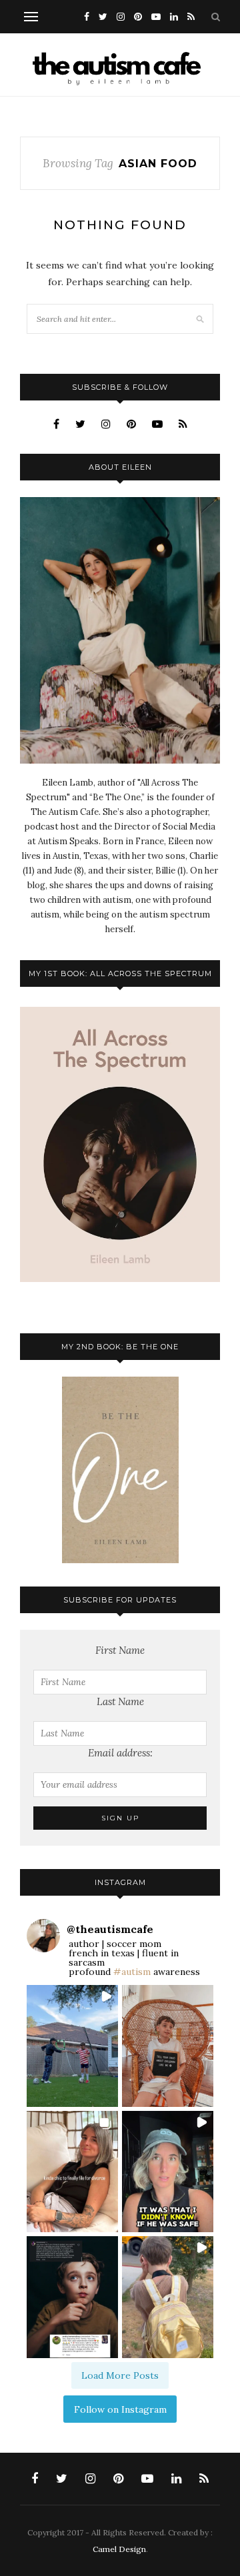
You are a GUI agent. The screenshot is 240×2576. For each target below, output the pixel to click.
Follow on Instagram (120, 2409)
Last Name (120, 1701)
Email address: (120, 1753)
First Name (120, 1650)
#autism (132, 1972)
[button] (72, 2046)
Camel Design (119, 2549)
